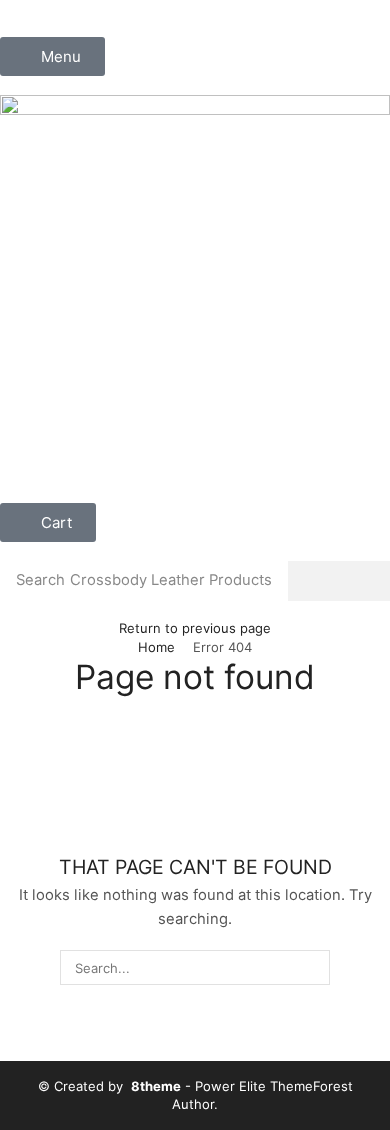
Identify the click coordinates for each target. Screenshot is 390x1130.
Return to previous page (195, 628)
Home (156, 647)
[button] (52, 56)
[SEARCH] (312, 967)
